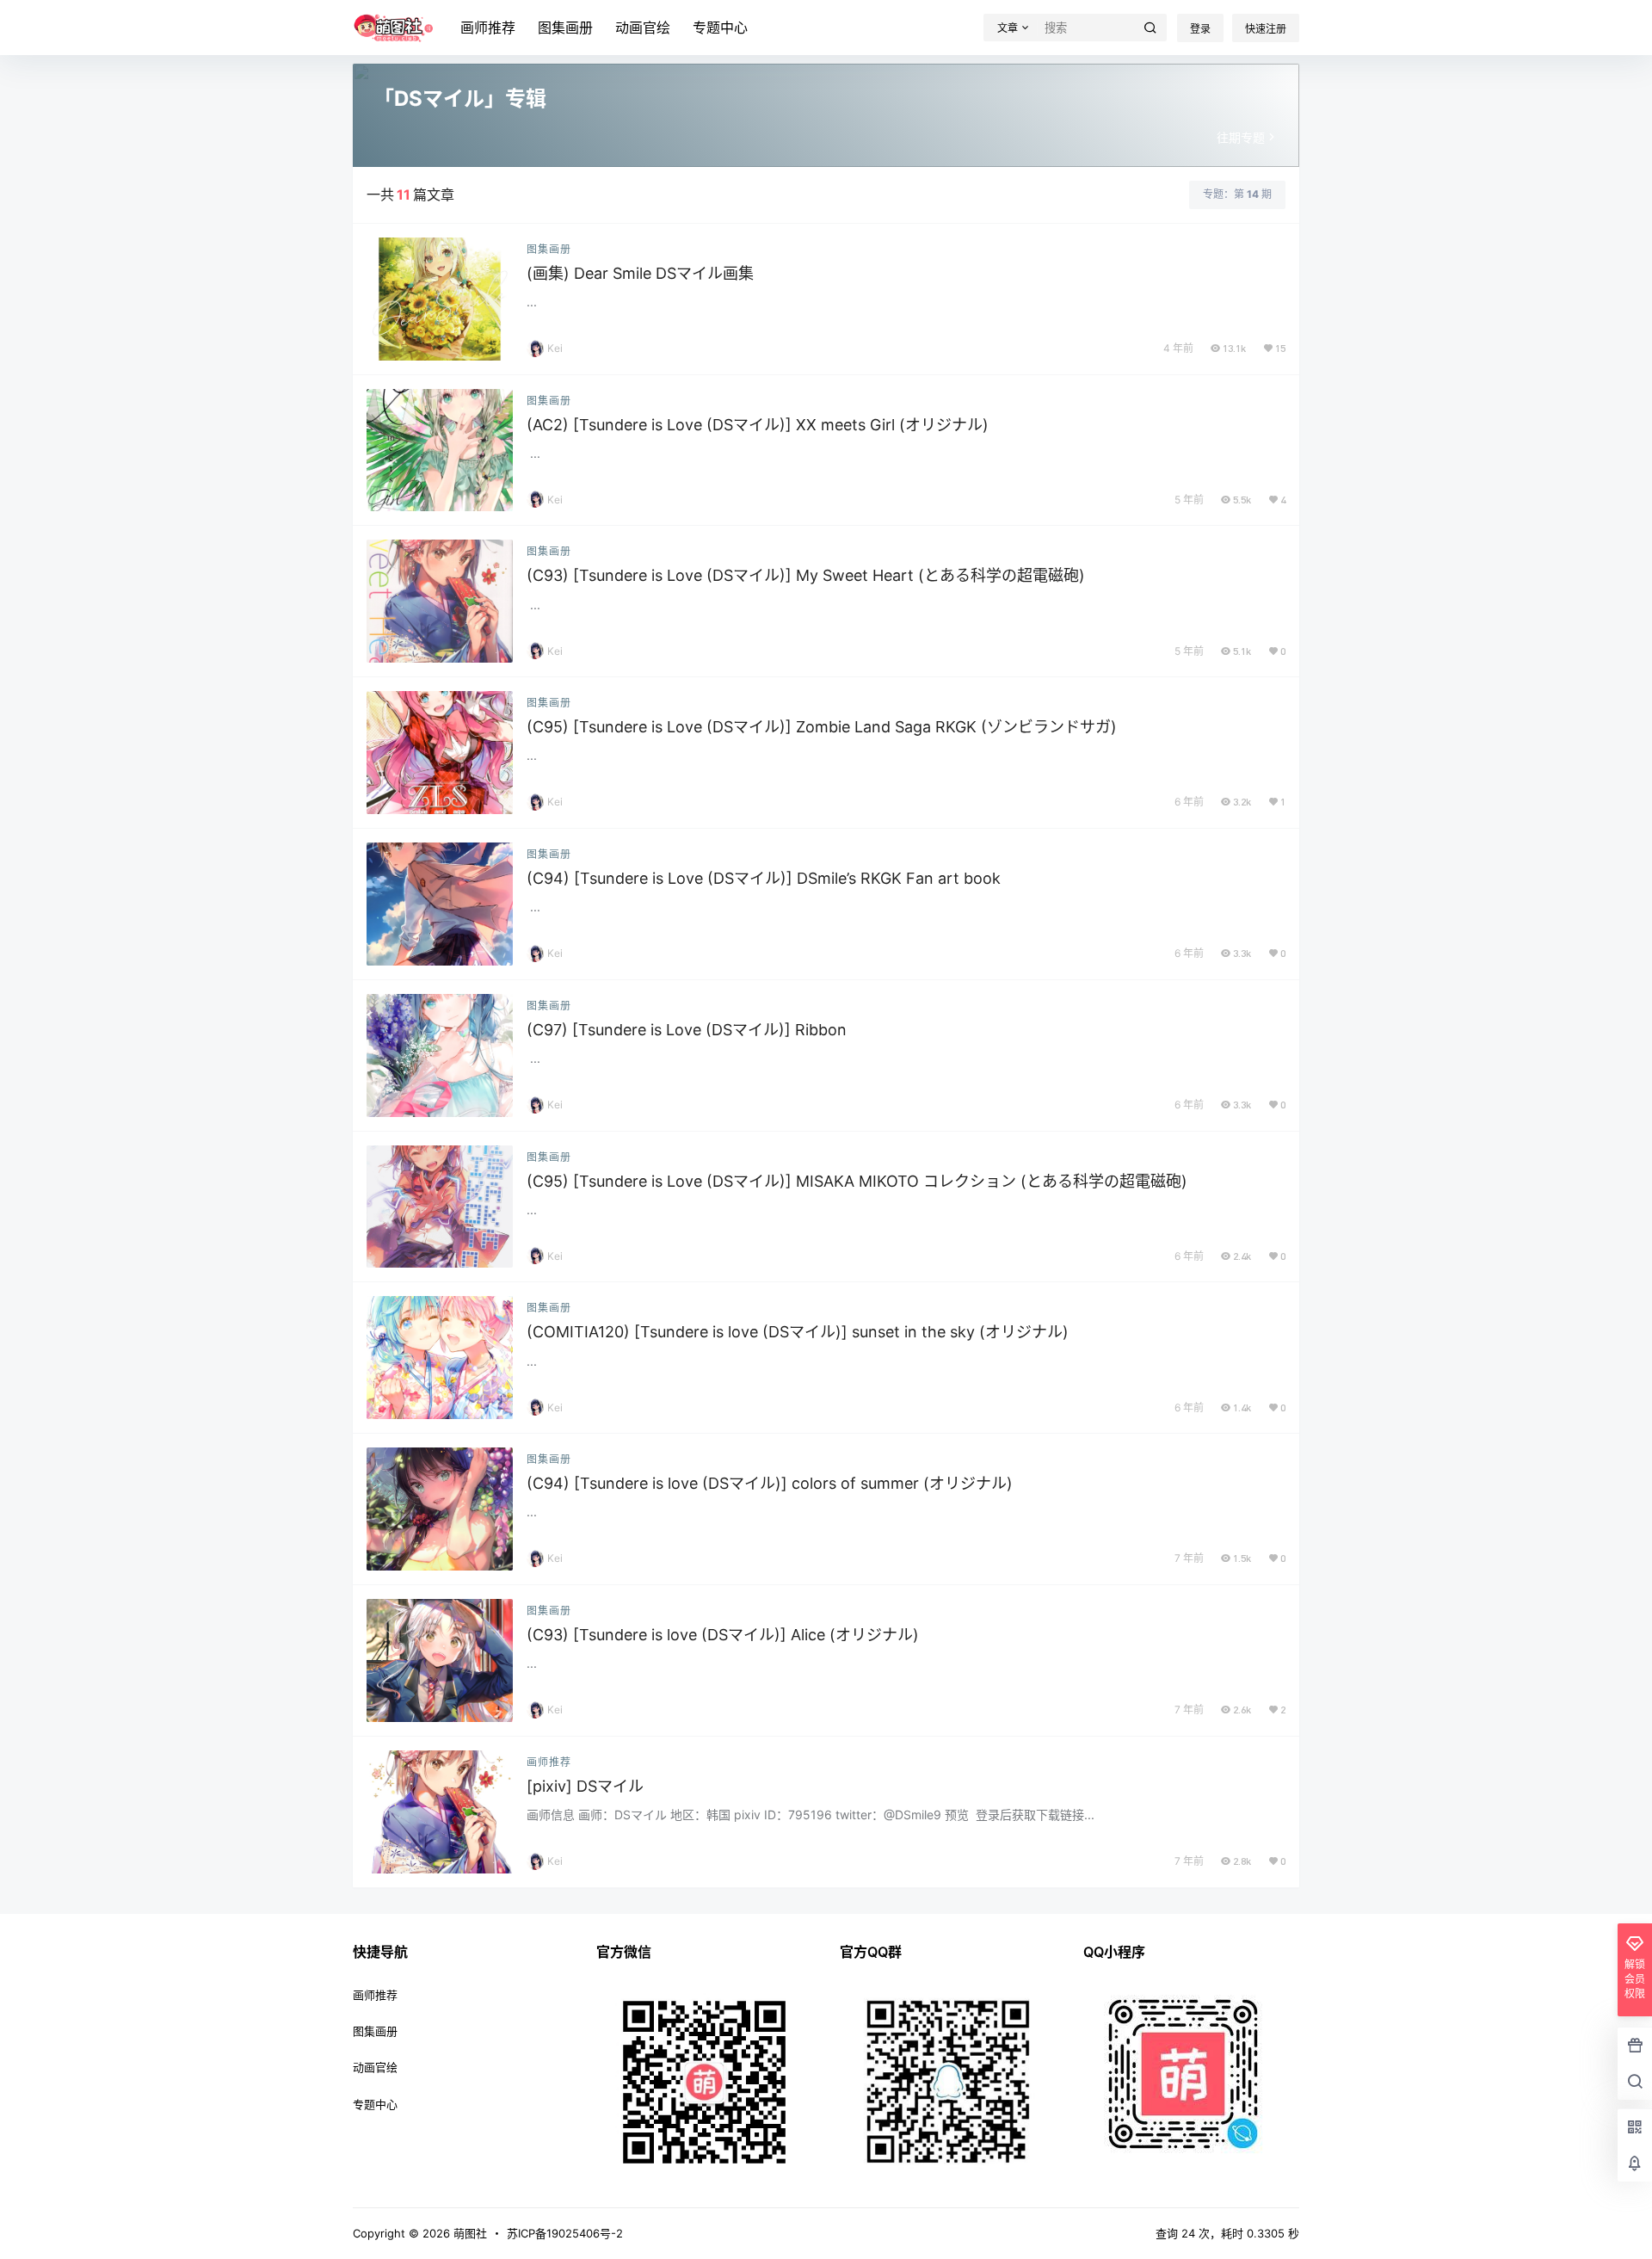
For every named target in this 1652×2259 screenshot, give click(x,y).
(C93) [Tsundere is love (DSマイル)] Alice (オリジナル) (723, 1635)
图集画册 (565, 28)
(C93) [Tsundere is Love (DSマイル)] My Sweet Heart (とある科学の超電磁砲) (806, 575)
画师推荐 (488, 28)
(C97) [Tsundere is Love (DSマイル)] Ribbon (687, 1030)
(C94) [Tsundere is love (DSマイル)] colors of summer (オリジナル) (770, 1483)
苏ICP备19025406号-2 (565, 2233)
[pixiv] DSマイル (585, 1786)
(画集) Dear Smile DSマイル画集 (640, 273)
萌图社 (468, 2233)
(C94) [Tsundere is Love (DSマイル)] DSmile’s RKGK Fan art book (764, 878)
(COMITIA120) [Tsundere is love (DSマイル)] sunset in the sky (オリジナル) (798, 1332)
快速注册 (1266, 29)
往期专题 (1241, 137)
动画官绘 (643, 28)
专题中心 (720, 28)
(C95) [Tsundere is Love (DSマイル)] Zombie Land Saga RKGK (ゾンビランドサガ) (822, 727)
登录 (1200, 29)
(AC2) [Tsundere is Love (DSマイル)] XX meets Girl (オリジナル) (758, 425)
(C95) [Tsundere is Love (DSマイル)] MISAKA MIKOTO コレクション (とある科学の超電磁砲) (857, 1181)
